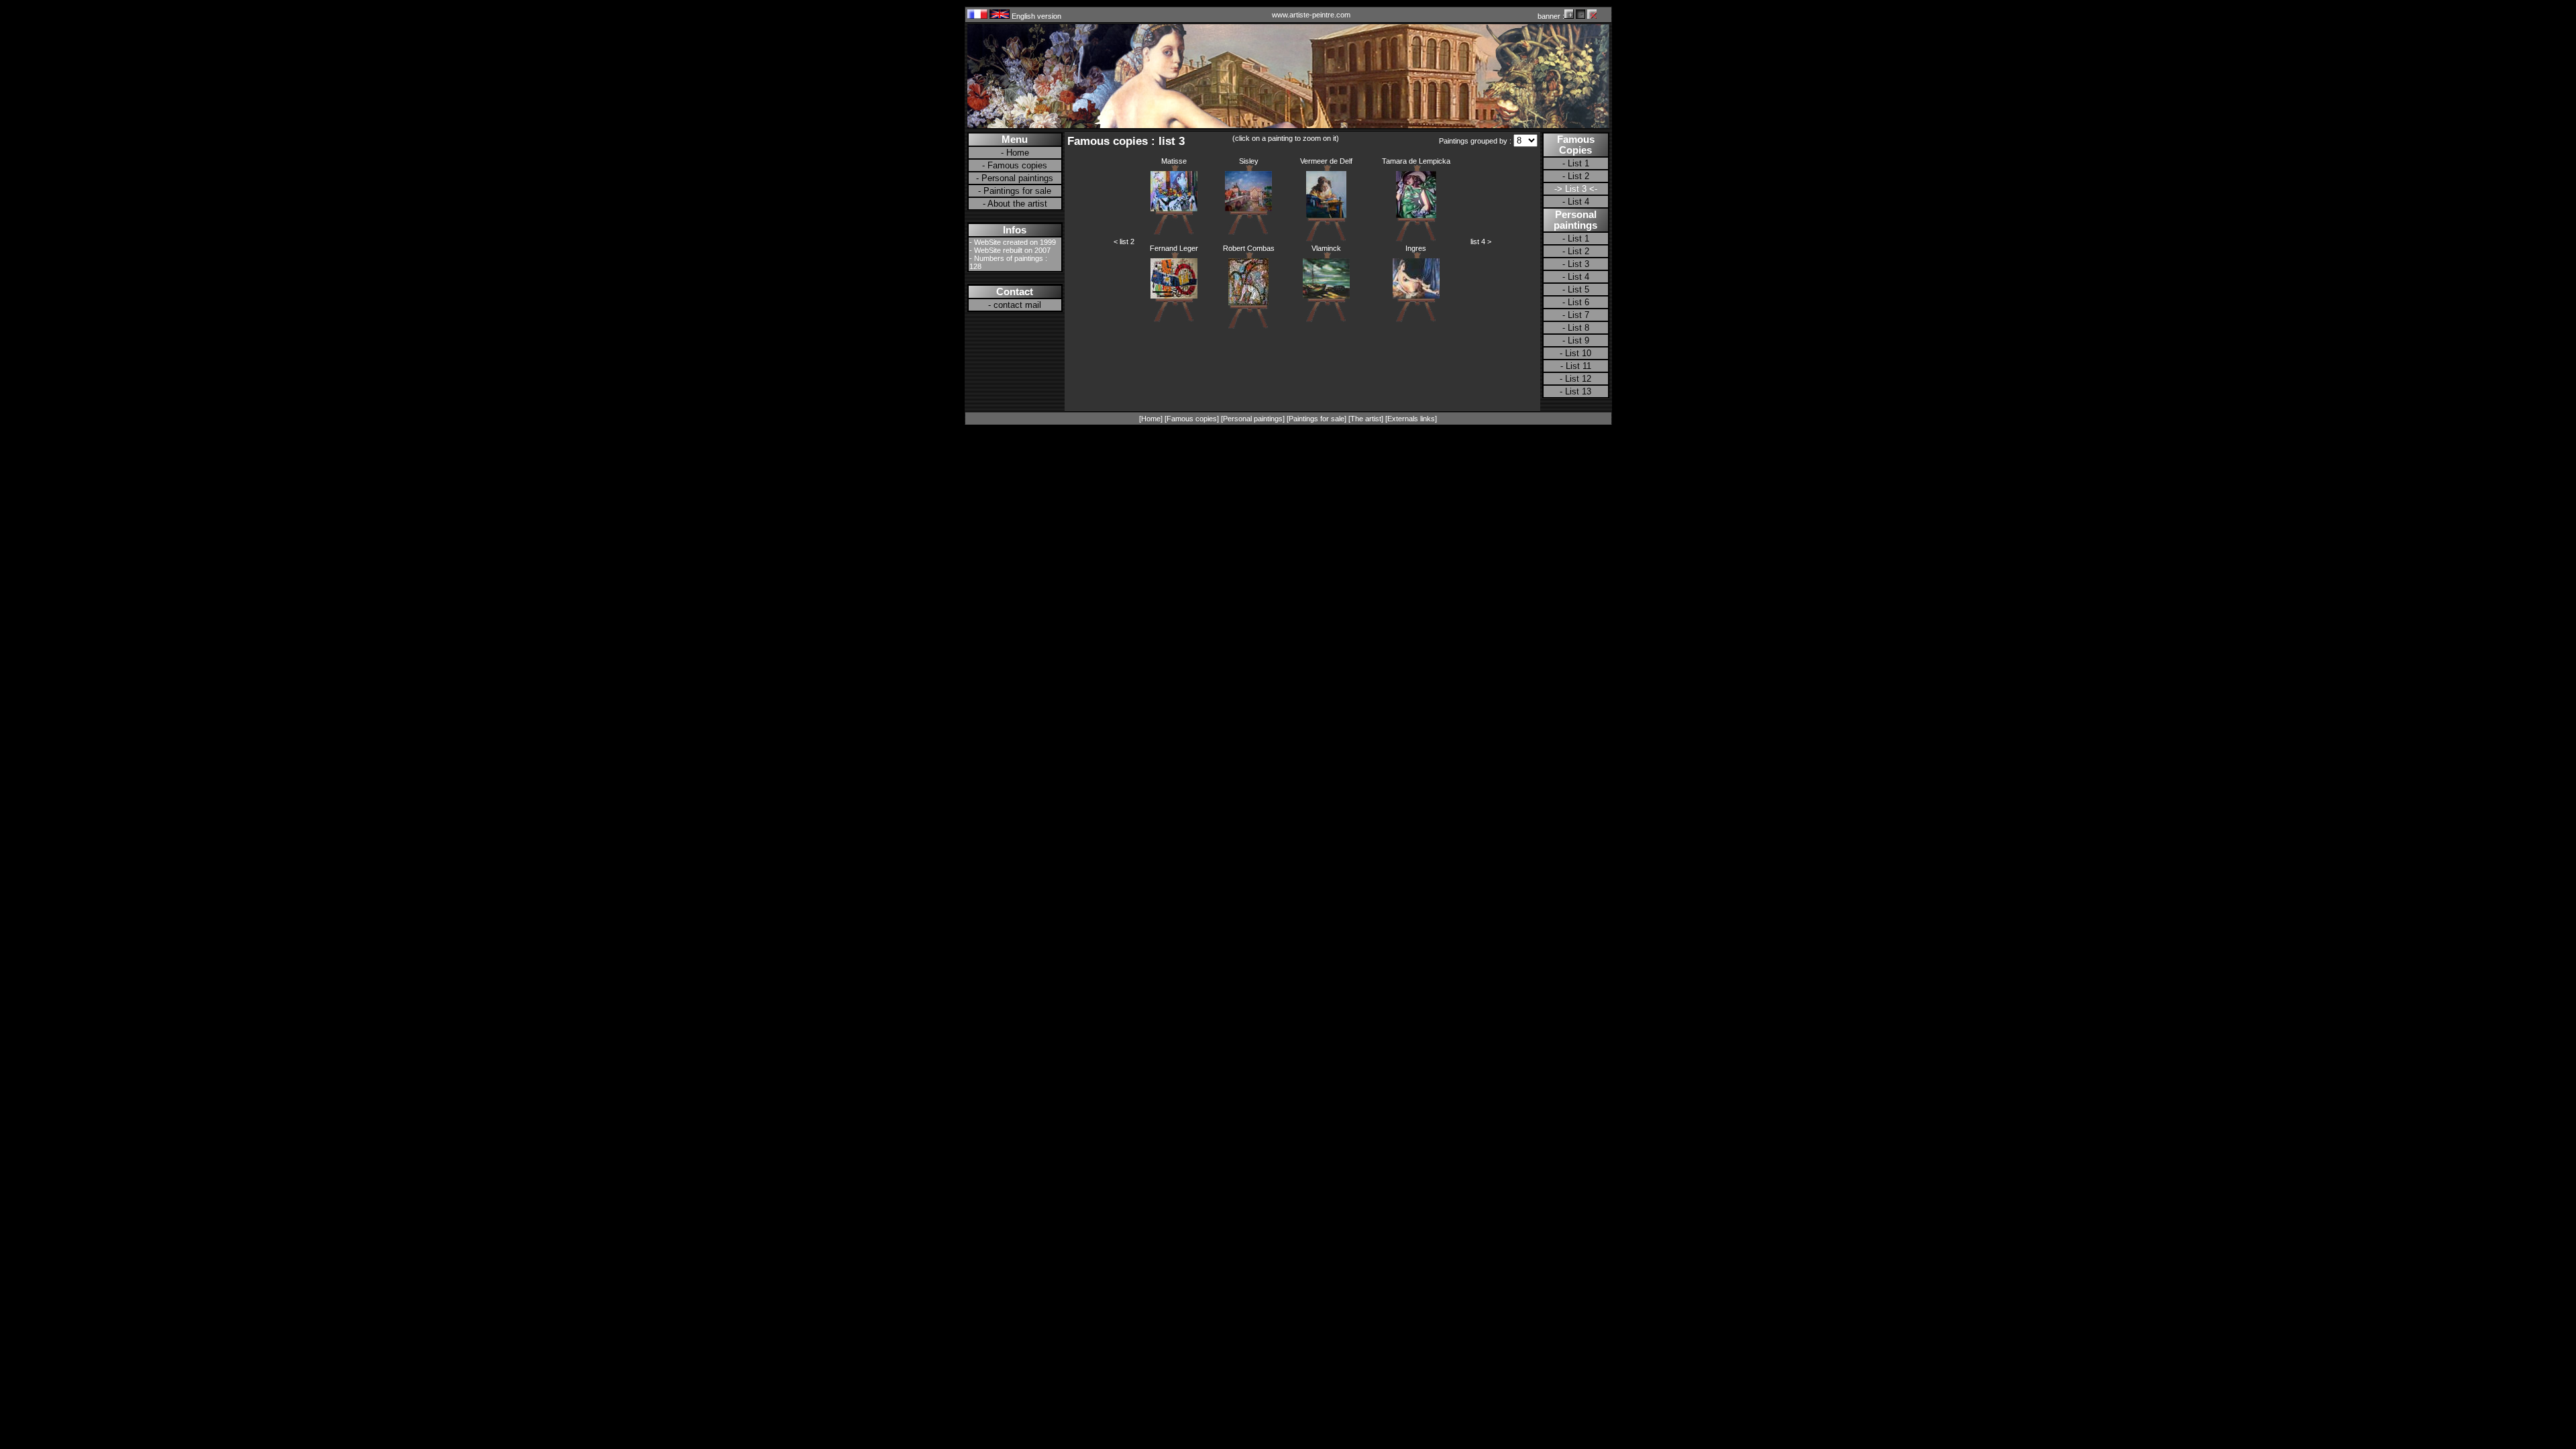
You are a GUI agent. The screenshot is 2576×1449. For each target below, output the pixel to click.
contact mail (1017, 305)
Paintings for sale (1017, 191)
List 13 (1578, 391)
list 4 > (1481, 241)
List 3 (1578, 264)
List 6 (1578, 302)
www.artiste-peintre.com (1311, 15)
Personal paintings (1017, 178)
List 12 (1578, 379)
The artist (1366, 419)
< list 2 (1124, 241)
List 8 (1578, 328)
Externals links (1411, 419)
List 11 (1578, 366)
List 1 (1578, 163)
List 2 (1578, 176)
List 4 (1578, 202)
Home (1018, 153)
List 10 (1578, 353)
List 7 (1578, 315)
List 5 (1578, 289)
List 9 (1578, 340)
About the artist (1017, 204)
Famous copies (1017, 165)
